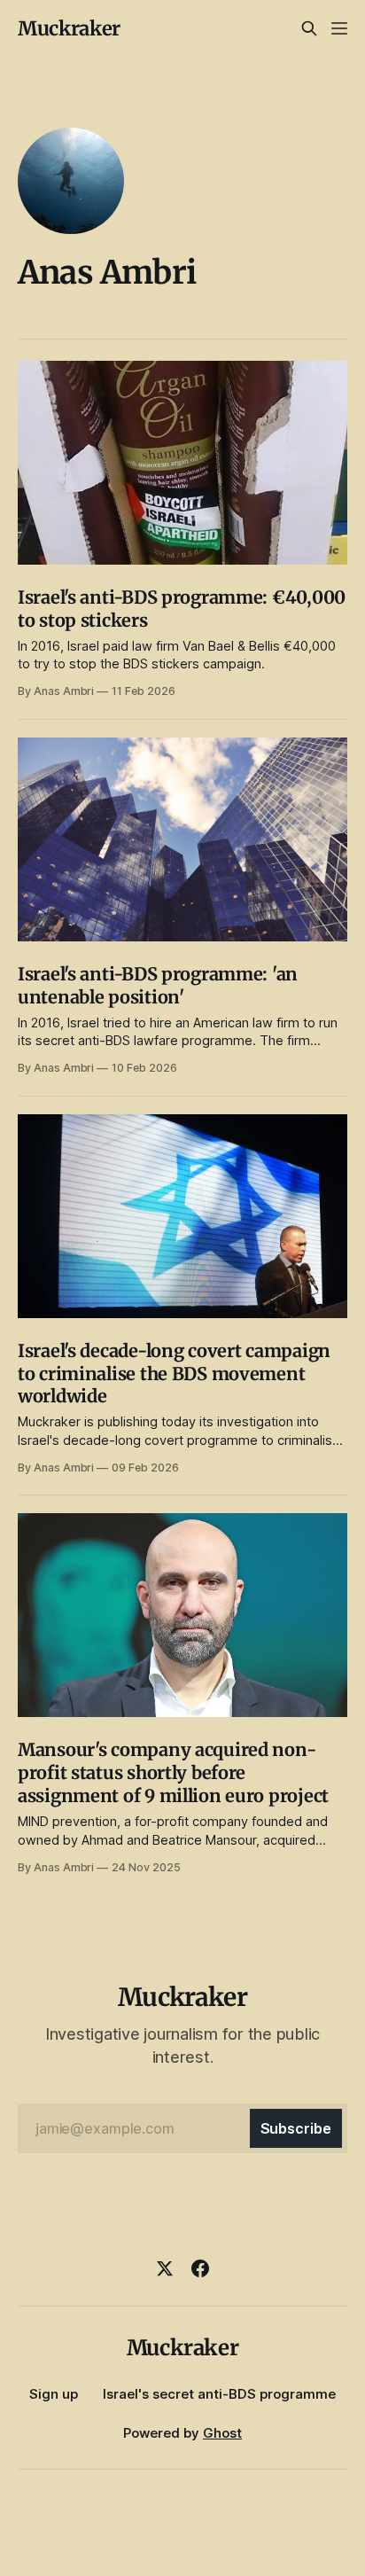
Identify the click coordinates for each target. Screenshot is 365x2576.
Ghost (222, 2433)
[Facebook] (200, 2268)
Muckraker (69, 28)
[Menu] (339, 28)
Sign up (54, 2394)
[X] (165, 2268)
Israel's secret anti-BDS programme (219, 2394)
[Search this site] (309, 28)
